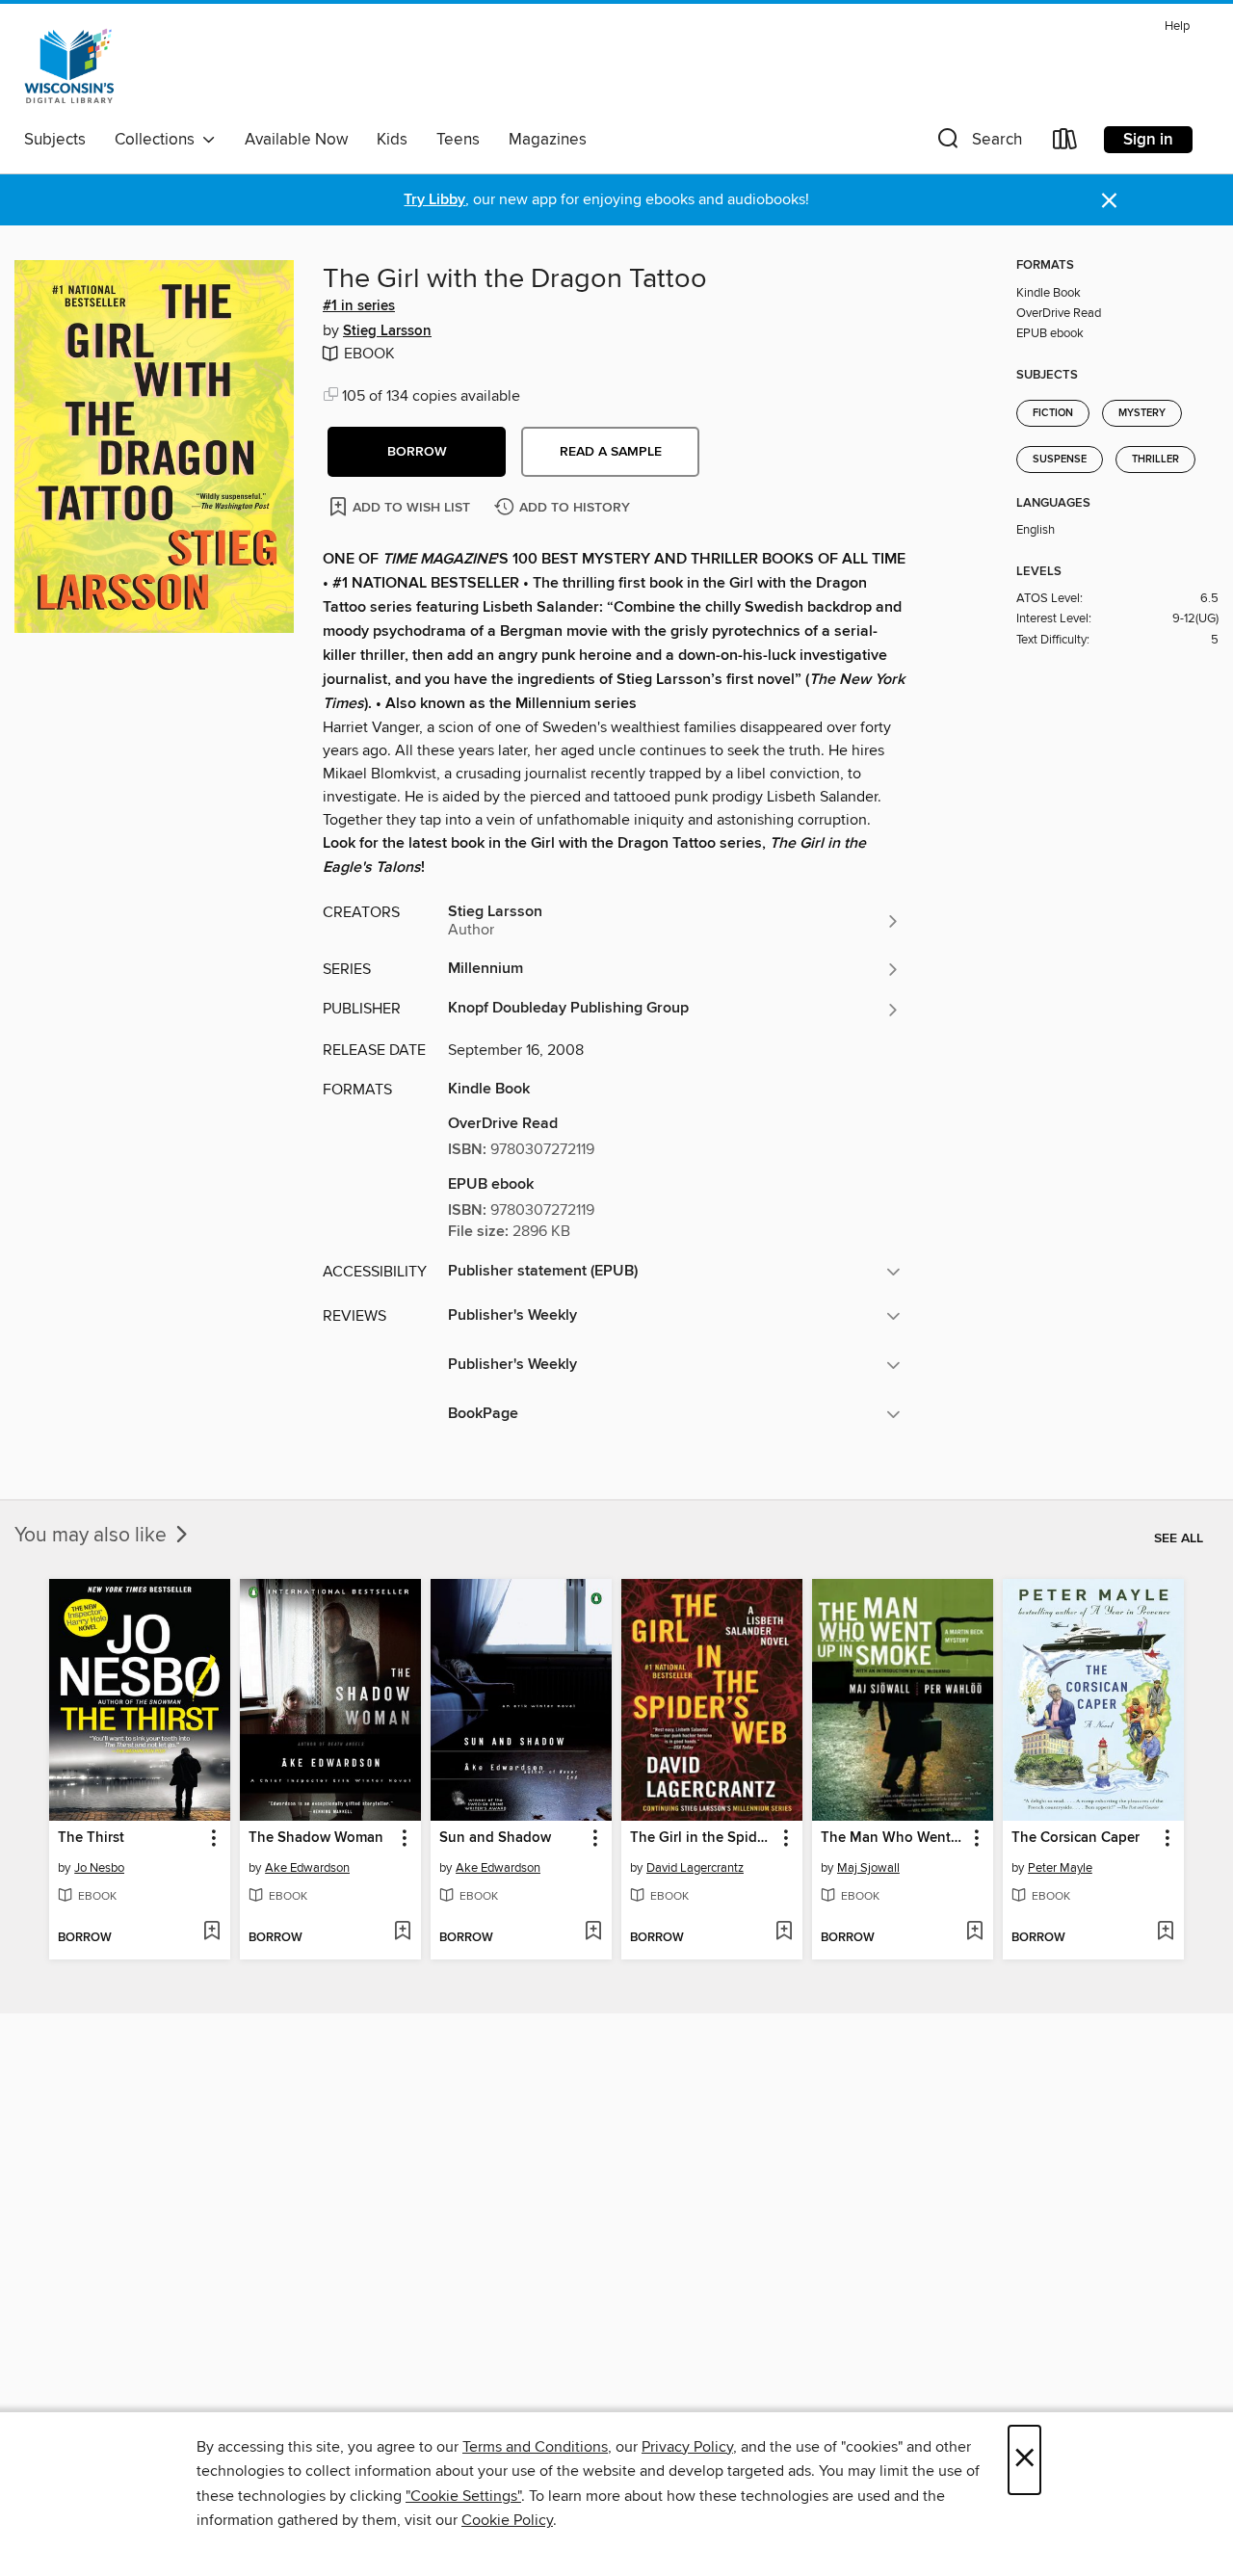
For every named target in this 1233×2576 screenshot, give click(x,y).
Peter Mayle (1060, 1868)
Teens (458, 140)
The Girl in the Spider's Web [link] (703, 1838)
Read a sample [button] (611, 452)
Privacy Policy (687, 2447)
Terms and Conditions (535, 2447)
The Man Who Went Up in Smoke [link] (893, 1838)
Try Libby (434, 200)
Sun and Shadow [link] (495, 1838)
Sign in (1148, 140)
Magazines (548, 140)
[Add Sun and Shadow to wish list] (593, 1932)
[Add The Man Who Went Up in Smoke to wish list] (974, 1932)
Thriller (1155, 460)
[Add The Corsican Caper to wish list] (1165, 1932)
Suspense (1060, 460)
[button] (978, 143)
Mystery (1142, 413)
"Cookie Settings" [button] (463, 2496)
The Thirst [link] (91, 1838)
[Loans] (1065, 143)
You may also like (93, 1536)
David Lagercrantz (695, 1868)
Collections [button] (158, 140)
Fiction (1053, 413)
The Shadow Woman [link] (316, 1838)
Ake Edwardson (307, 1868)
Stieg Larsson (387, 331)
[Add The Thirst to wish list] (211, 1932)
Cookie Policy (507, 2520)
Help (1177, 26)
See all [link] (1179, 1538)
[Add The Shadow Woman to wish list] (402, 1932)
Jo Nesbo (99, 1868)
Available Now (296, 140)
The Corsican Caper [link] (1076, 1838)
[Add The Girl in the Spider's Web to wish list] (784, 1932)
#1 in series (359, 306)
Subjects (55, 140)
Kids (392, 140)
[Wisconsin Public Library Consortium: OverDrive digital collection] (69, 66)
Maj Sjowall (868, 1868)
